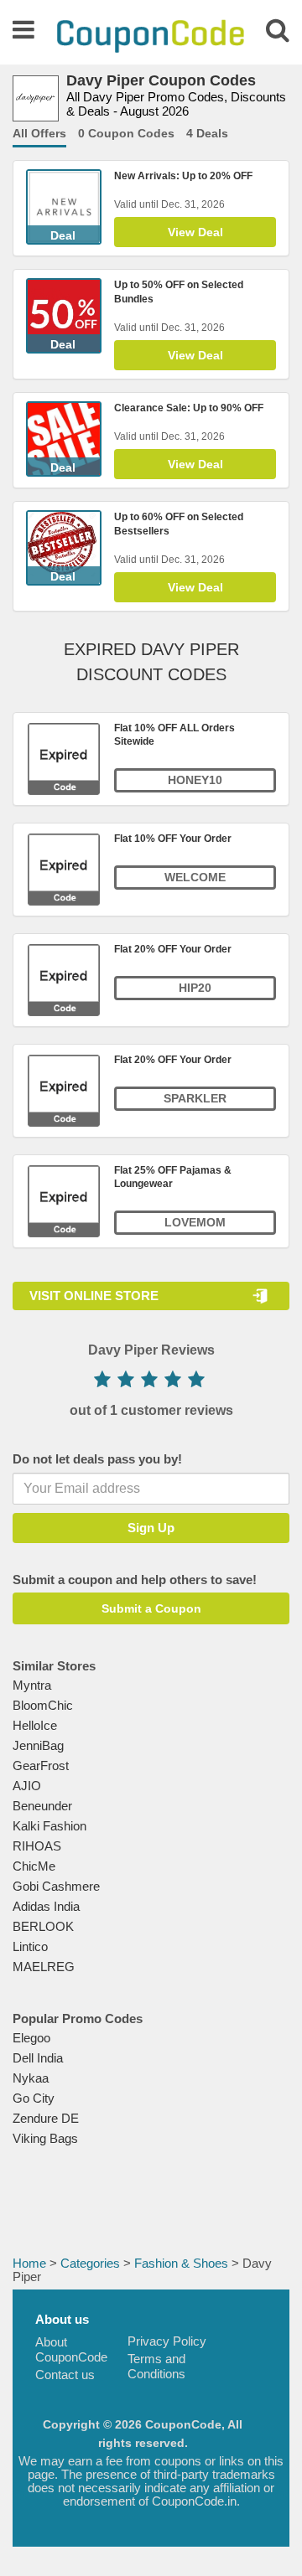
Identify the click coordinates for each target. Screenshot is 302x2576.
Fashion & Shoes (181, 2263)
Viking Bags (45, 2138)
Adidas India (46, 1906)
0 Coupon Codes (126, 133)
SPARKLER (195, 1098)
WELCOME (195, 877)
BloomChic (43, 1705)
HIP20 (195, 988)
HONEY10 (195, 780)
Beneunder (42, 1806)
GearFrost (41, 1766)
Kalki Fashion (49, 1826)
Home (29, 2263)
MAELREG (44, 1967)
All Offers (39, 133)
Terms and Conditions (156, 2366)
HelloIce (35, 1725)
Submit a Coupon (151, 1608)
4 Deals (207, 133)
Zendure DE (46, 2118)
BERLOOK (43, 1926)
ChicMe (34, 1866)
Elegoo (31, 2038)
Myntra (32, 1685)
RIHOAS (37, 1846)
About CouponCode (71, 2349)
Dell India (38, 2058)
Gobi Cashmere (56, 1886)
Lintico (30, 1946)
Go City (34, 2098)
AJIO (27, 1786)
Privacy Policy (167, 2341)
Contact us (65, 2375)
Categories (90, 2263)
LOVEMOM (195, 1222)
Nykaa (31, 2078)
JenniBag (38, 1745)
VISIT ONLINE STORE (94, 1296)
